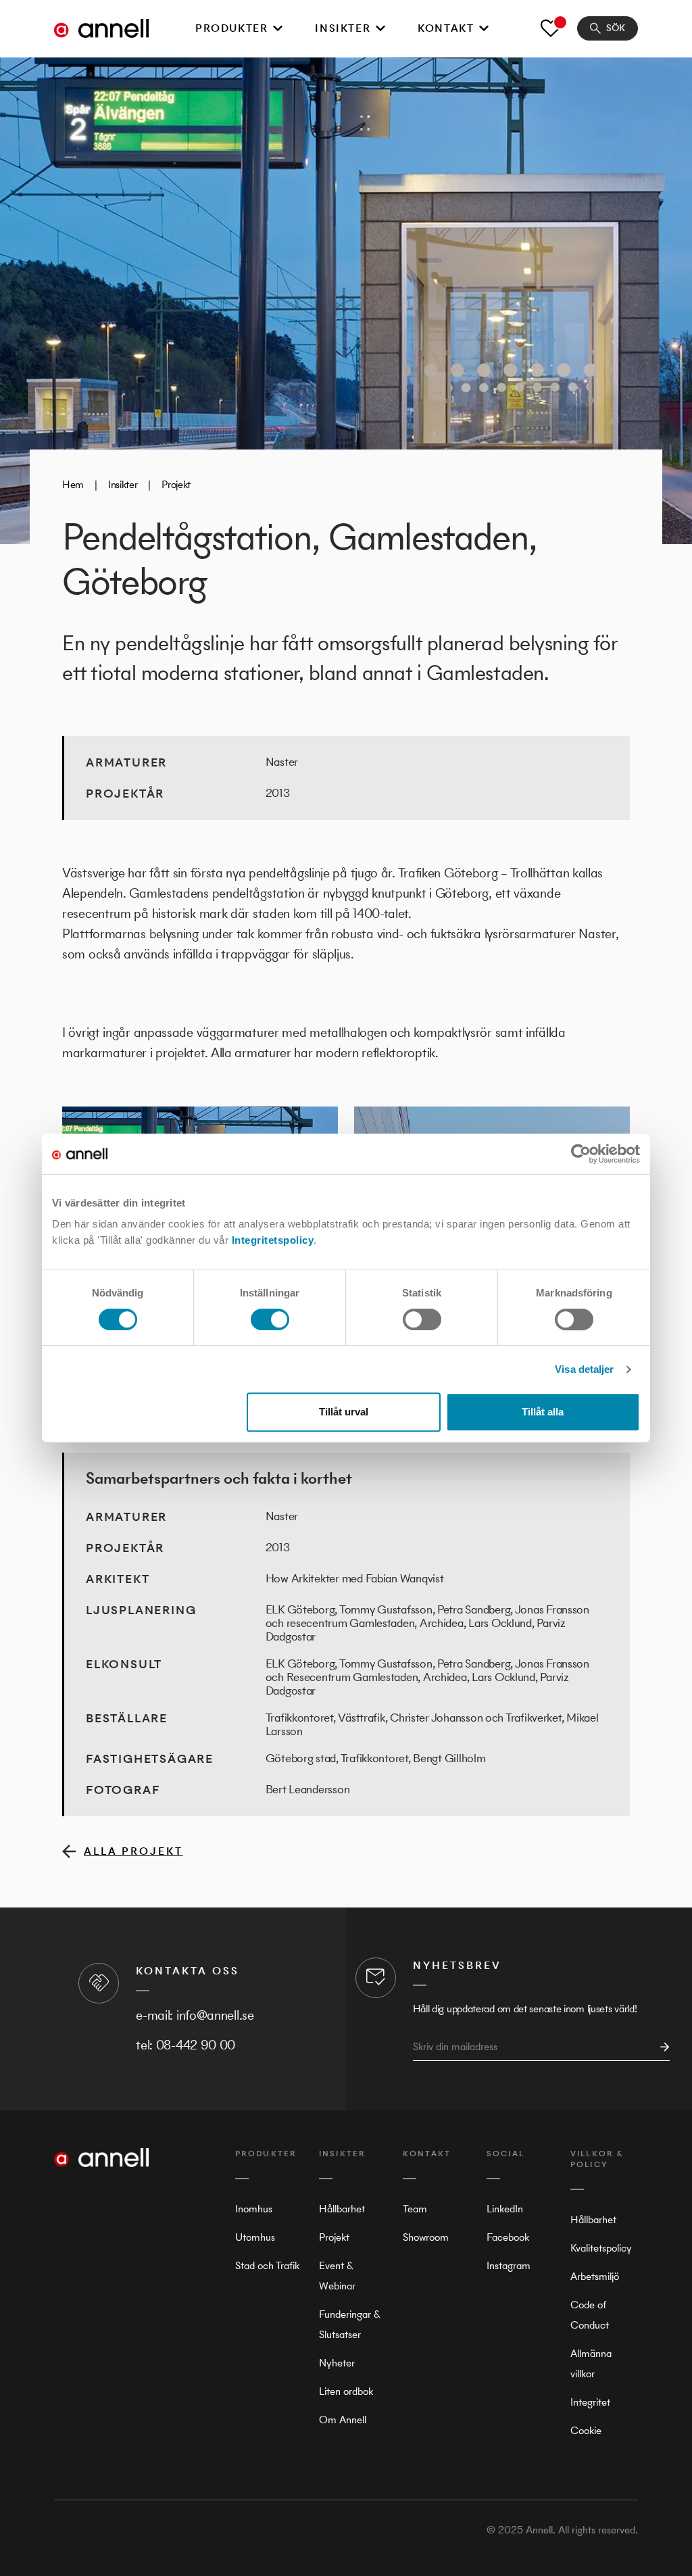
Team (415, 2209)
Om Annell (343, 2420)
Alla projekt (133, 1851)
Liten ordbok (346, 2391)
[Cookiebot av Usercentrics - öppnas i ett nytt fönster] (581, 1154)
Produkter (231, 28)
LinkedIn (505, 2209)
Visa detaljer (584, 1369)
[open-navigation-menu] (278, 28)
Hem (73, 484)
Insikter (343, 28)
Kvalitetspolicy (601, 2248)
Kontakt (446, 28)
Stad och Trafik (267, 2265)
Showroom (426, 2237)
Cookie (586, 2430)
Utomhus (255, 2237)
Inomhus (254, 2209)
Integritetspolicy (273, 1240)
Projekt (176, 484)
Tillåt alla (543, 1412)
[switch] (270, 1319)
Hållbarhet (342, 2209)
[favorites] (551, 28)
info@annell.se (215, 2015)
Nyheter (337, 2363)
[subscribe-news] (661, 2047)
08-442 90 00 (196, 2045)
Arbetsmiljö (595, 2276)
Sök (616, 28)
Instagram (509, 2265)
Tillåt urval (344, 1412)
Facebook (508, 2237)
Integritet (590, 2402)
